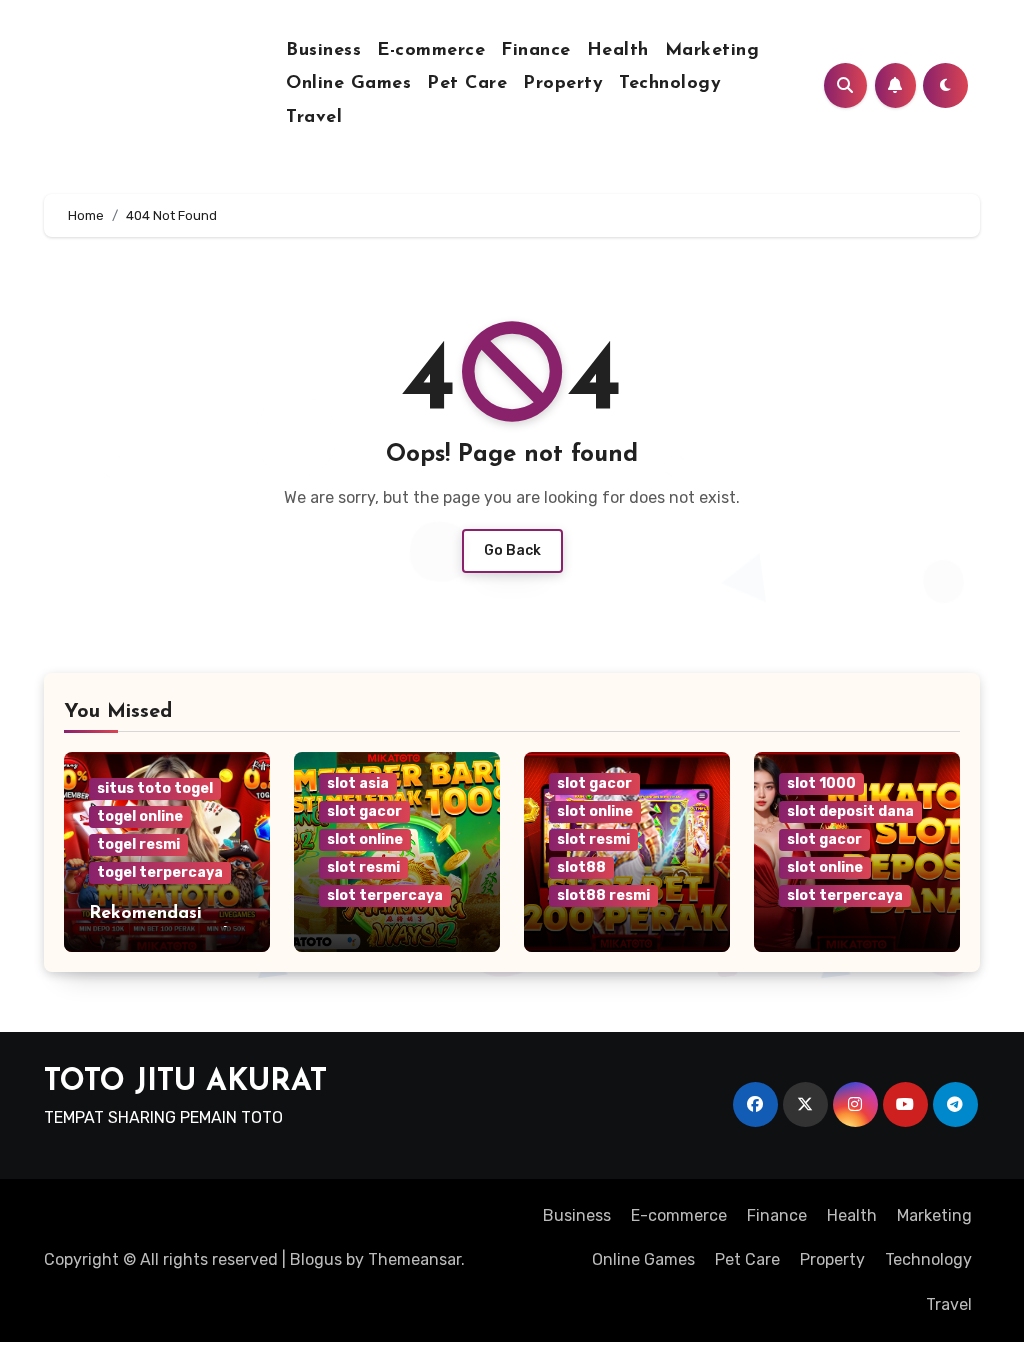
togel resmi (138, 844)
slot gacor (364, 811)
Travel (314, 118)
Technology (670, 84)
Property (563, 84)
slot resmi (363, 867)
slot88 (581, 867)
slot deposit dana (850, 811)
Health (618, 51)
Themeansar (414, 1259)
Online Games (348, 84)
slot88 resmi (603, 895)
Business (323, 51)
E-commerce (431, 51)
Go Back (512, 550)
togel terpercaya (160, 872)
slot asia (358, 783)
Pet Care (467, 84)
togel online (140, 816)
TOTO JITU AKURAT (185, 1082)
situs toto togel (155, 788)
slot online (365, 839)
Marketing (712, 51)
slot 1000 (821, 783)
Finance (536, 51)
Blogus (316, 1259)
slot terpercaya (385, 895)
